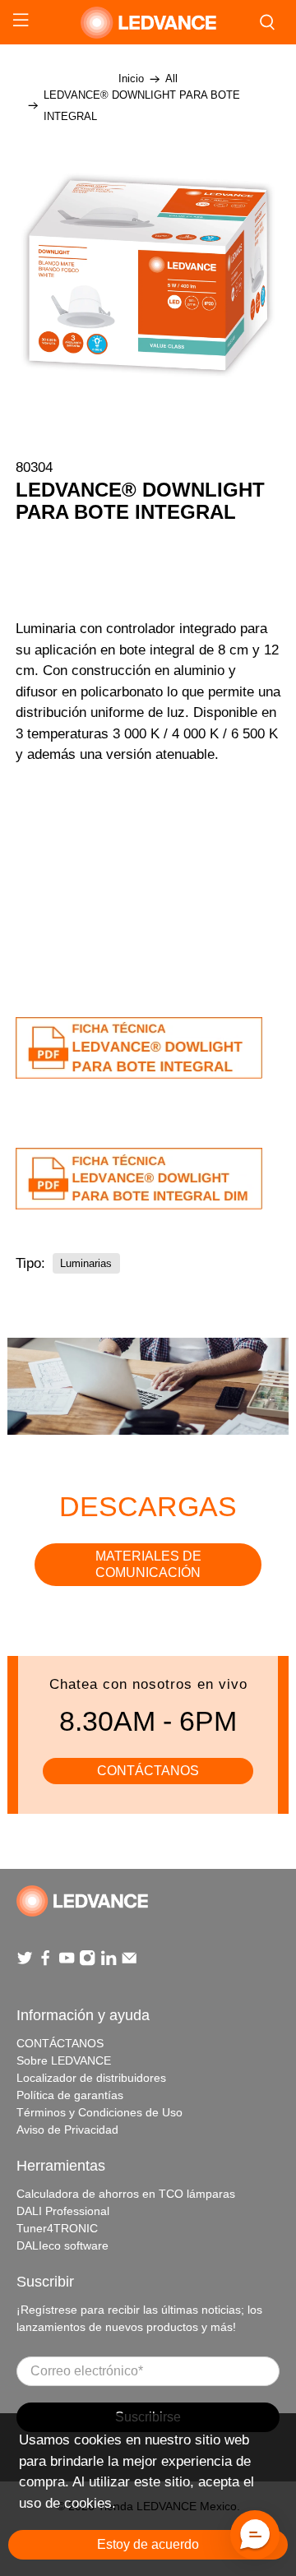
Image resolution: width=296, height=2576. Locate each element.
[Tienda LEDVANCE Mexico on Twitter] (25, 1963)
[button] (255, 2535)
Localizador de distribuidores (91, 2078)
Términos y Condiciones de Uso (99, 2112)
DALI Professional (63, 2211)
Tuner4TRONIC (57, 2228)
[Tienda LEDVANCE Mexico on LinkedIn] (109, 1963)
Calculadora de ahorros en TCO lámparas (126, 2194)
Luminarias (86, 1263)
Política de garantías (70, 2095)
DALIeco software (62, 2245)
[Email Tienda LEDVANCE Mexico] (129, 1963)
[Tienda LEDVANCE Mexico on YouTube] (67, 1963)
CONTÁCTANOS (148, 1771)
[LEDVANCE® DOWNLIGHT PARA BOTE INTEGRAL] (148, 275)
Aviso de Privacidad (67, 2130)
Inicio (131, 79)
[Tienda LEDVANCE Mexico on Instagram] (87, 1963)
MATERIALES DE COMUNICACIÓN (148, 1564)
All (171, 79)
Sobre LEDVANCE (64, 2060)
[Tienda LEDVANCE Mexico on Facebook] (45, 1963)
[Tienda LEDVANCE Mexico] (148, 23)
